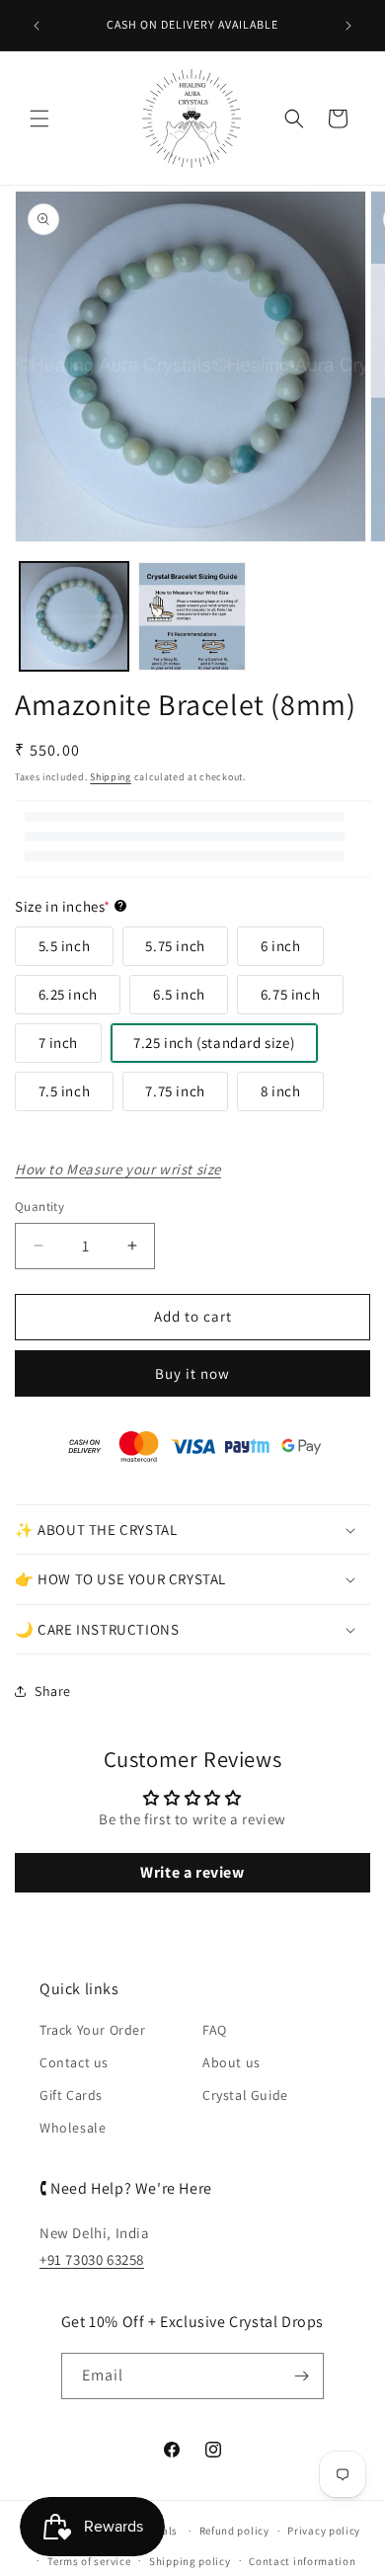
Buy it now (192, 1373)
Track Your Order (93, 2030)
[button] (39, 119)
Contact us (74, 2062)
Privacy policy (324, 2531)
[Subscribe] (301, 2376)
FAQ (215, 2030)
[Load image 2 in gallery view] (192, 616)
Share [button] (53, 1691)
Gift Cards (71, 2095)
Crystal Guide (245, 2095)
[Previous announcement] (37, 26)
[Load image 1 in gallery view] (74, 616)
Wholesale (73, 2128)
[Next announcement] (348, 26)
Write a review (192, 1872)
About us (231, 2062)
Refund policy (234, 2531)
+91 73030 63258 (92, 2259)
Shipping (111, 777)
